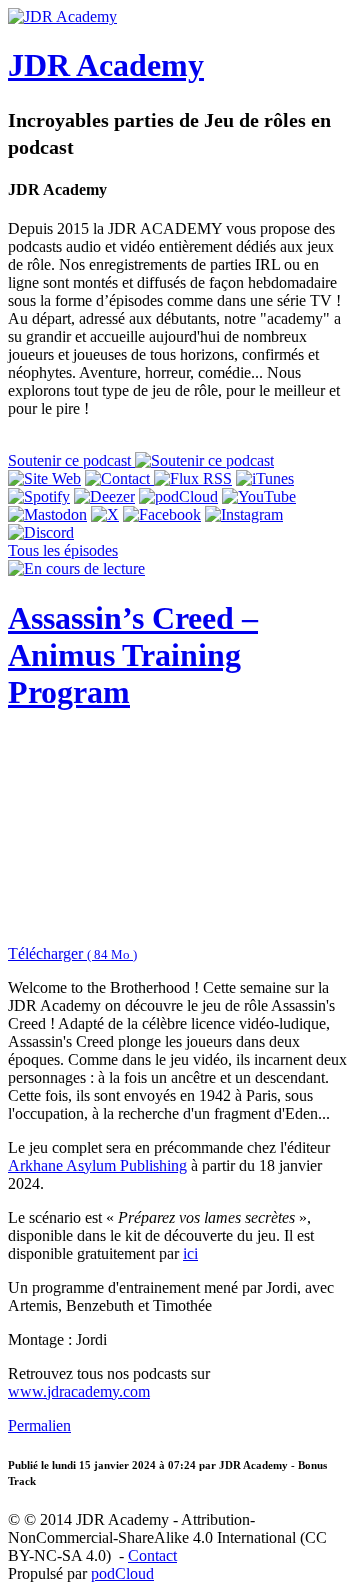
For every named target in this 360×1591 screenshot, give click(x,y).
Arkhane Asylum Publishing (97, 1165)
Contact (152, 1555)
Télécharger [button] (72, 953)
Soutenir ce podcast (71, 460)
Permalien (39, 1425)
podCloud (122, 1573)
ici (190, 1253)
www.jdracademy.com (79, 1391)
